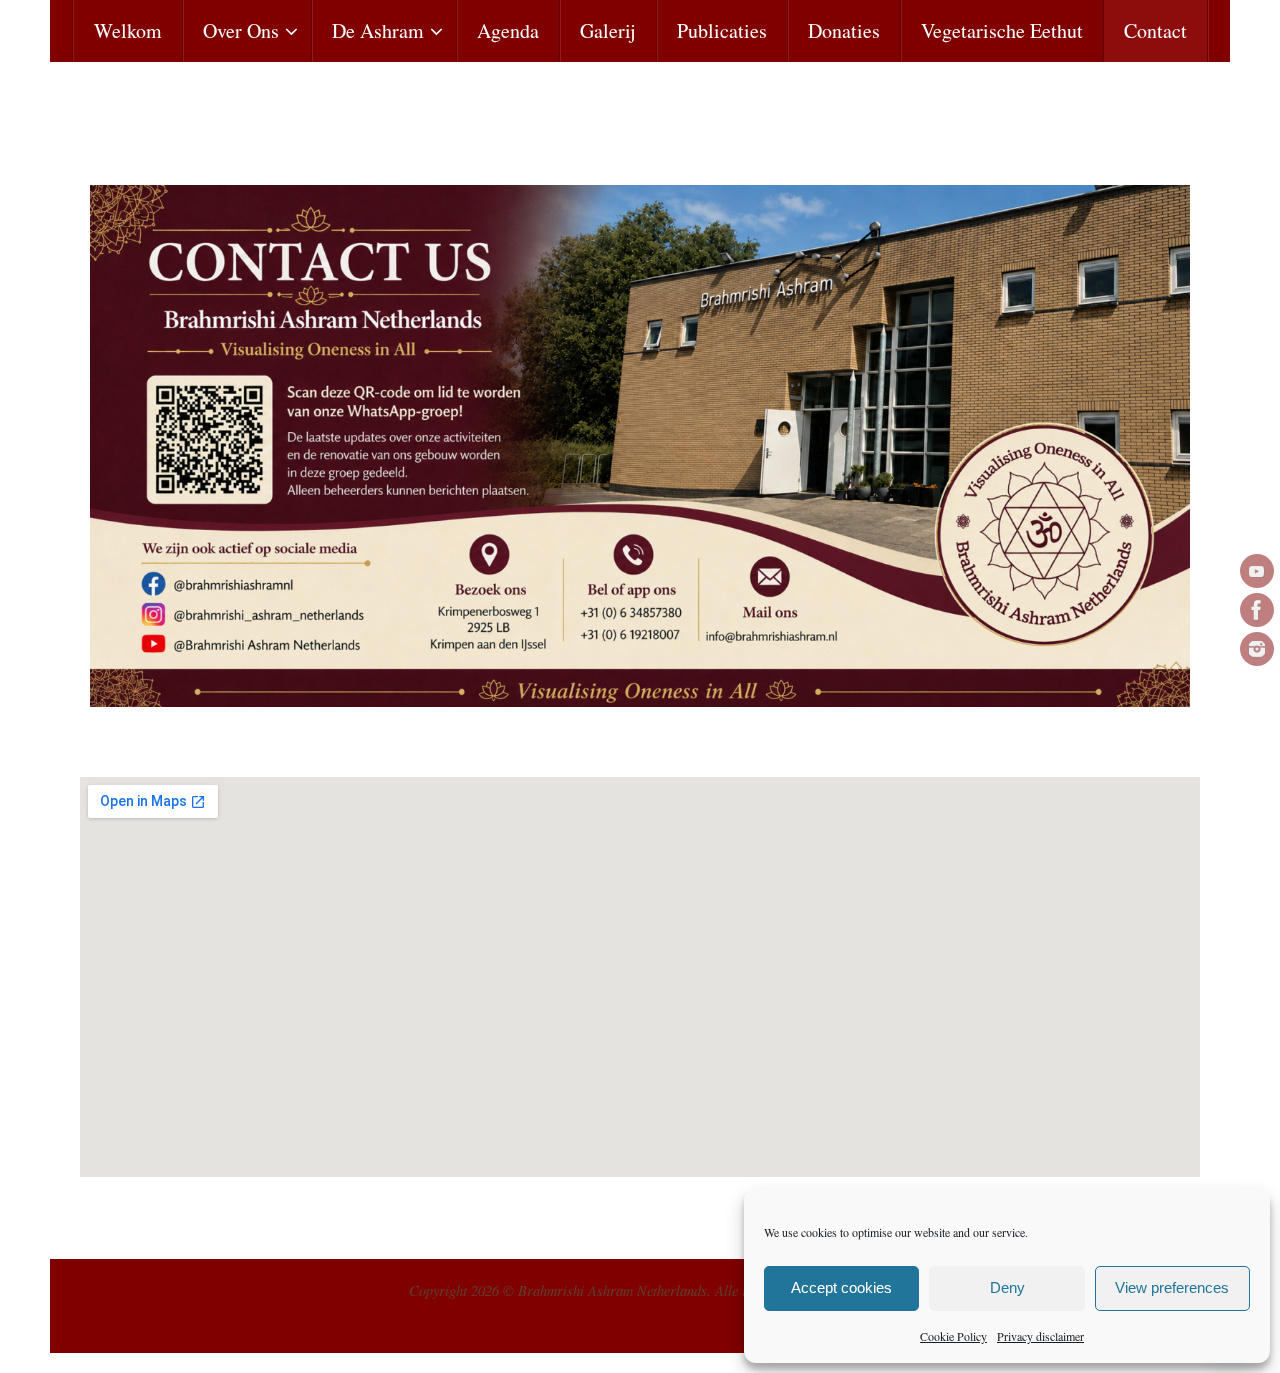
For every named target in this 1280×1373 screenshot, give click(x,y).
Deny (1007, 1287)
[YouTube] (1257, 571)
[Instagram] (1257, 649)
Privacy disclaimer (1040, 1336)
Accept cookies (841, 1287)
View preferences (1172, 1287)
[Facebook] (1257, 610)
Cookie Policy (953, 1336)
